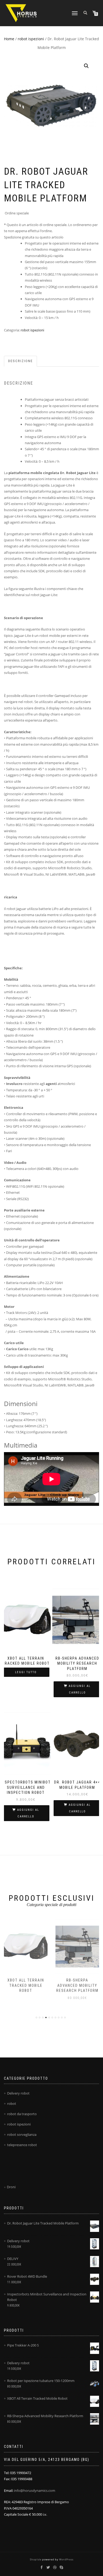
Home (9, 39)
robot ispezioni (31, 39)
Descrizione (20, 361)
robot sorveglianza (22, 2134)
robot (12, 2104)
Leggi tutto (26, 1672)
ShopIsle (36, 2559)
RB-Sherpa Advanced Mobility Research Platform (77, 1985)
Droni (11, 2187)
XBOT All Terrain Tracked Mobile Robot (26, 1985)
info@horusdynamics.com (35, 2491)
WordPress (66, 2559)
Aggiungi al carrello (80, 1689)
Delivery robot (18, 2093)
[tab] (21, 361)
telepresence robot (22, 2145)
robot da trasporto (22, 2114)
